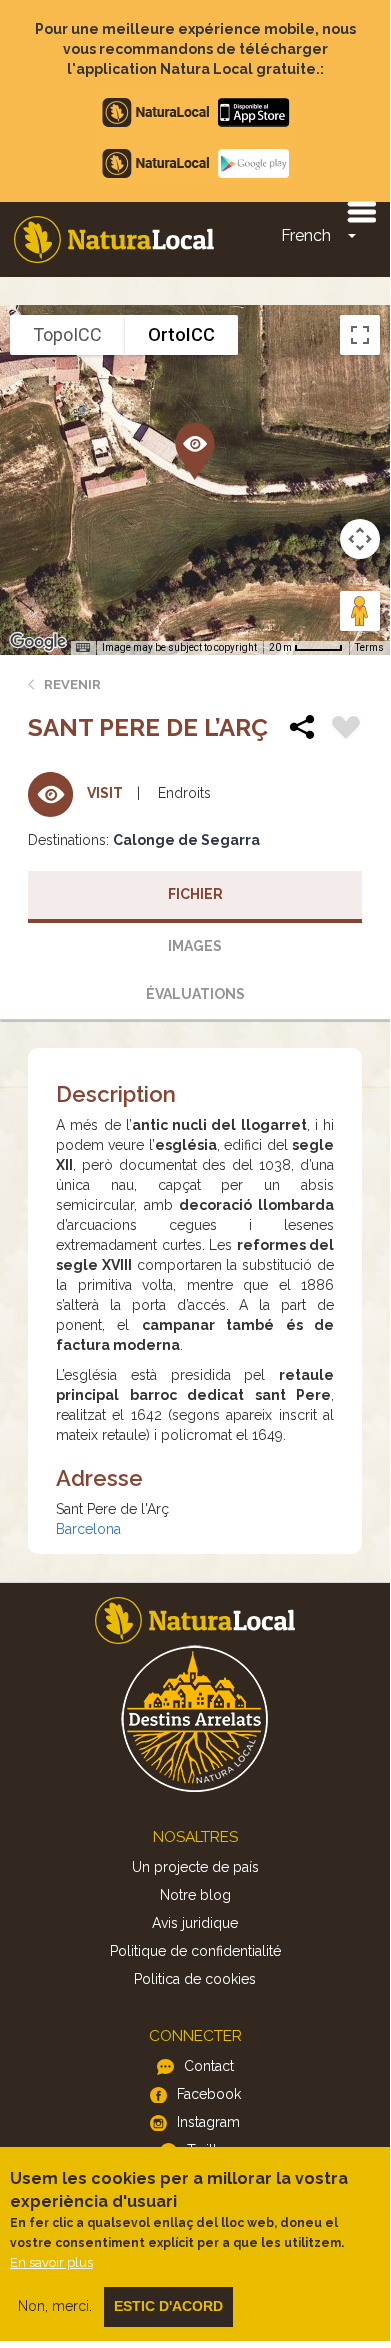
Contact (209, 2066)
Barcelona (88, 1529)
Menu (361, 211)
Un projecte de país (195, 1867)
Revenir (72, 684)
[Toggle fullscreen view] (360, 335)
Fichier (195, 894)
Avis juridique (195, 1923)
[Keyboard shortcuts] (83, 648)
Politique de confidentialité (195, 1951)
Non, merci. (55, 2306)
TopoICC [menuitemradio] (67, 334)
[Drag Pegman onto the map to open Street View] (360, 611)
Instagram (208, 2122)
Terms (369, 647)
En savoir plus (51, 2262)
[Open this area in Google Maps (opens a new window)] (38, 642)
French (306, 235)
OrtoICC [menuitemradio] (181, 334)
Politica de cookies (195, 1979)
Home (114, 239)
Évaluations (195, 994)
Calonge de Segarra (186, 840)
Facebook (209, 2094)
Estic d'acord (168, 2306)
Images (195, 946)
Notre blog (195, 1895)
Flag (346, 730)
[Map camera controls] (360, 539)
